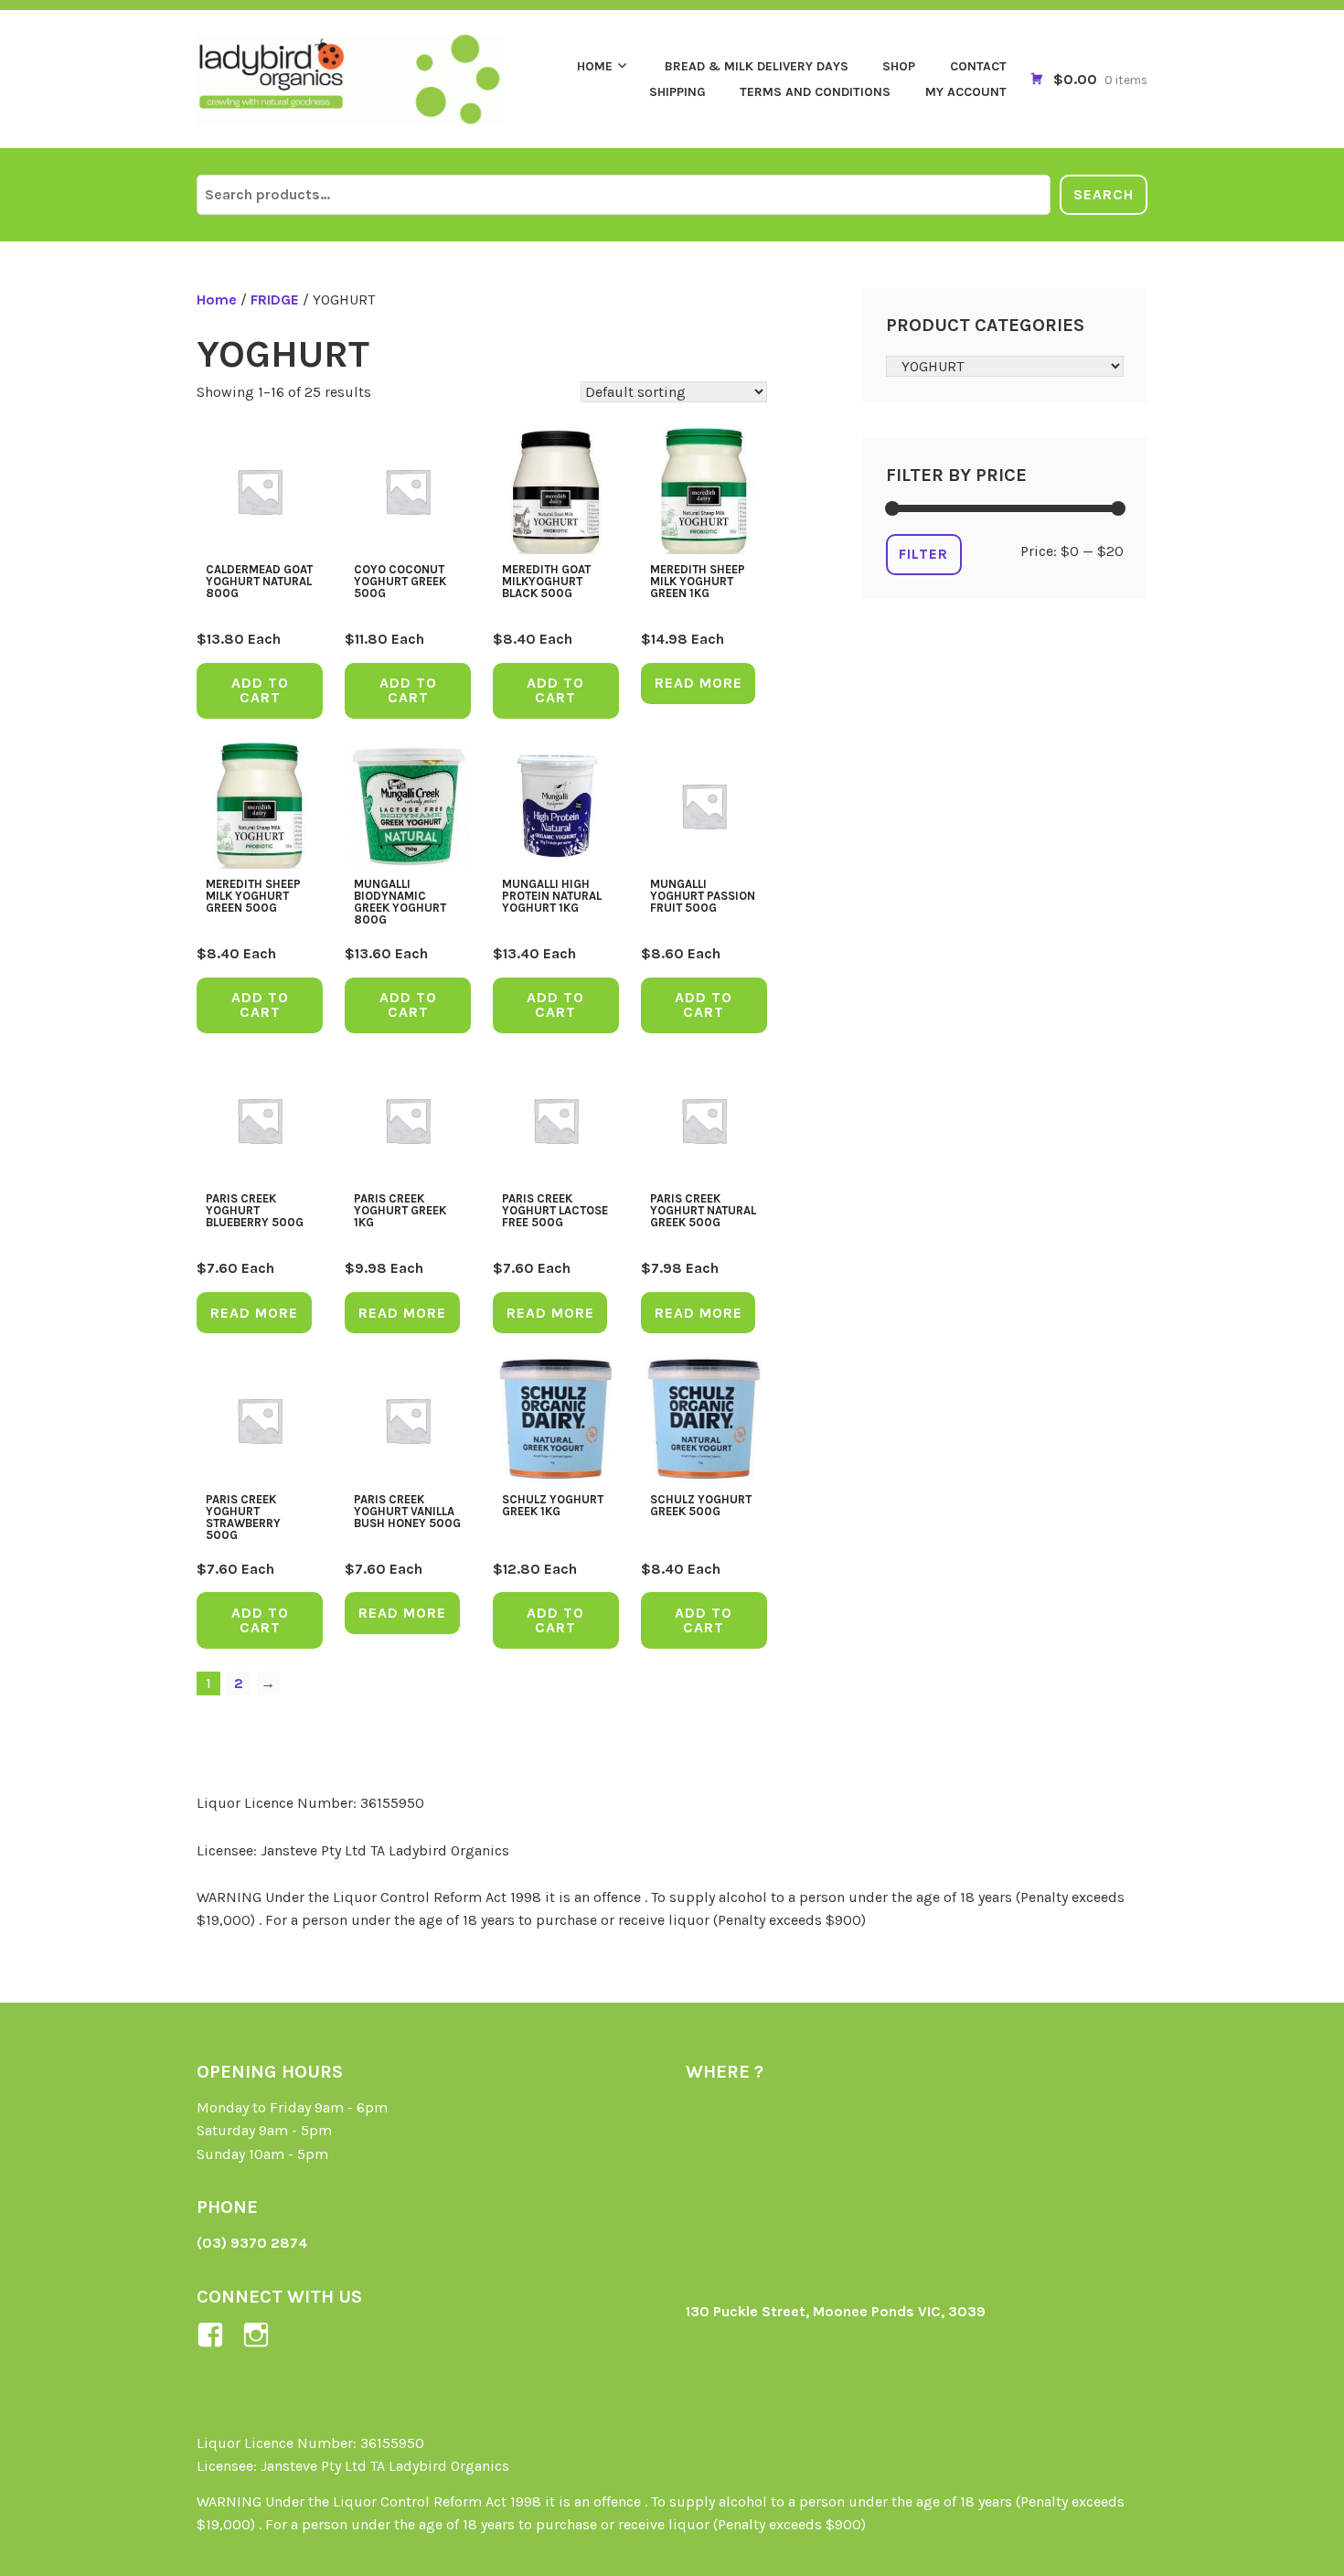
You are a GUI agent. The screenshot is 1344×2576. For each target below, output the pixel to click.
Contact (978, 66)
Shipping (677, 92)
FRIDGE (275, 299)
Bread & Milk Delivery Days (757, 66)
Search (1104, 194)
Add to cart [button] (260, 690)
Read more (699, 683)
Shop (899, 66)
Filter (923, 554)
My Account (966, 92)
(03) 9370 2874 (252, 2243)
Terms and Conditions (815, 92)
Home (595, 66)
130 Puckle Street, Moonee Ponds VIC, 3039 (836, 2311)
